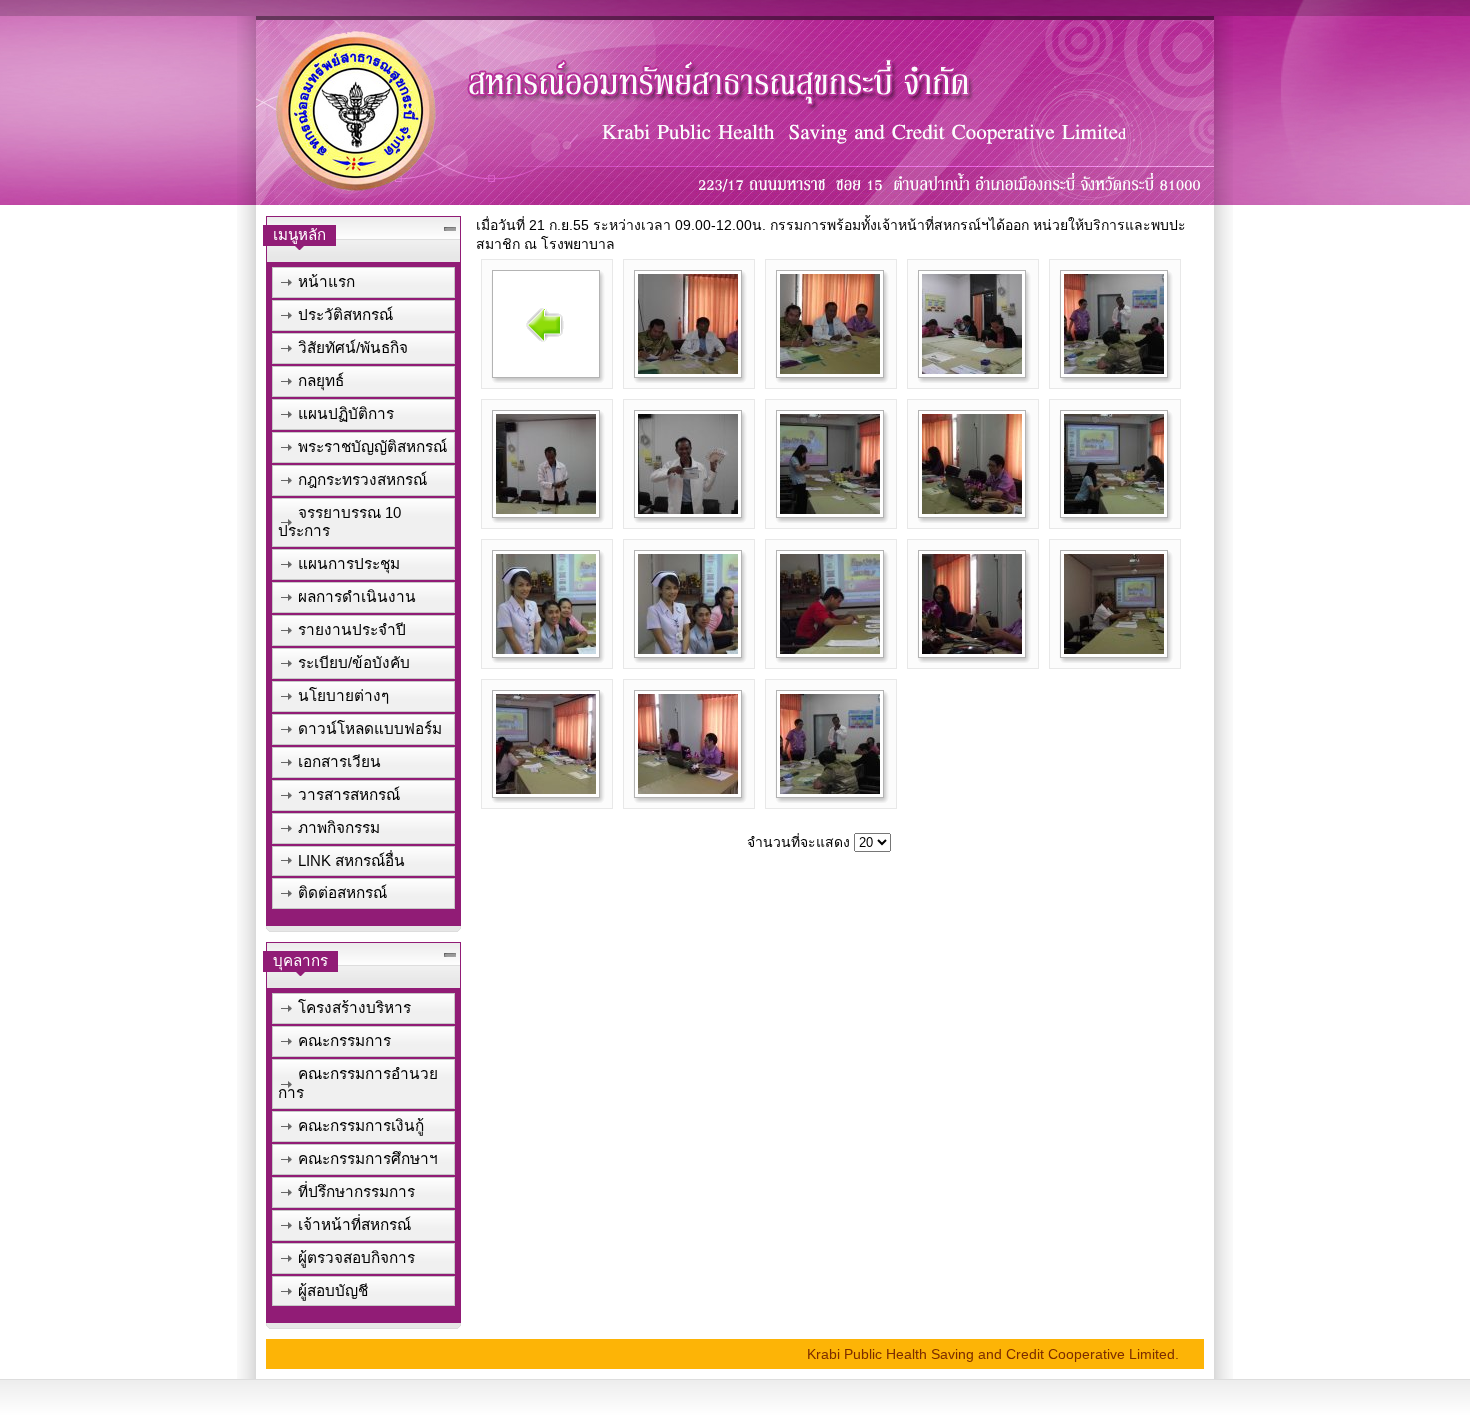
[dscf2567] (688, 509)
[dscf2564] (1114, 369)
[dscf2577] (688, 789)
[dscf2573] (830, 649)
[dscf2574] (972, 649)
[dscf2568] (830, 509)
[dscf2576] (546, 789)
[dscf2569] (972, 509)
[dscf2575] (1114, 649)
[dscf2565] (546, 509)
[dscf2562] (830, 369)
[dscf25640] (830, 789)
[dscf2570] (1114, 509)
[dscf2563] (972, 369)
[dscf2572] (688, 649)
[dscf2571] (546, 649)
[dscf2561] (688, 369)
